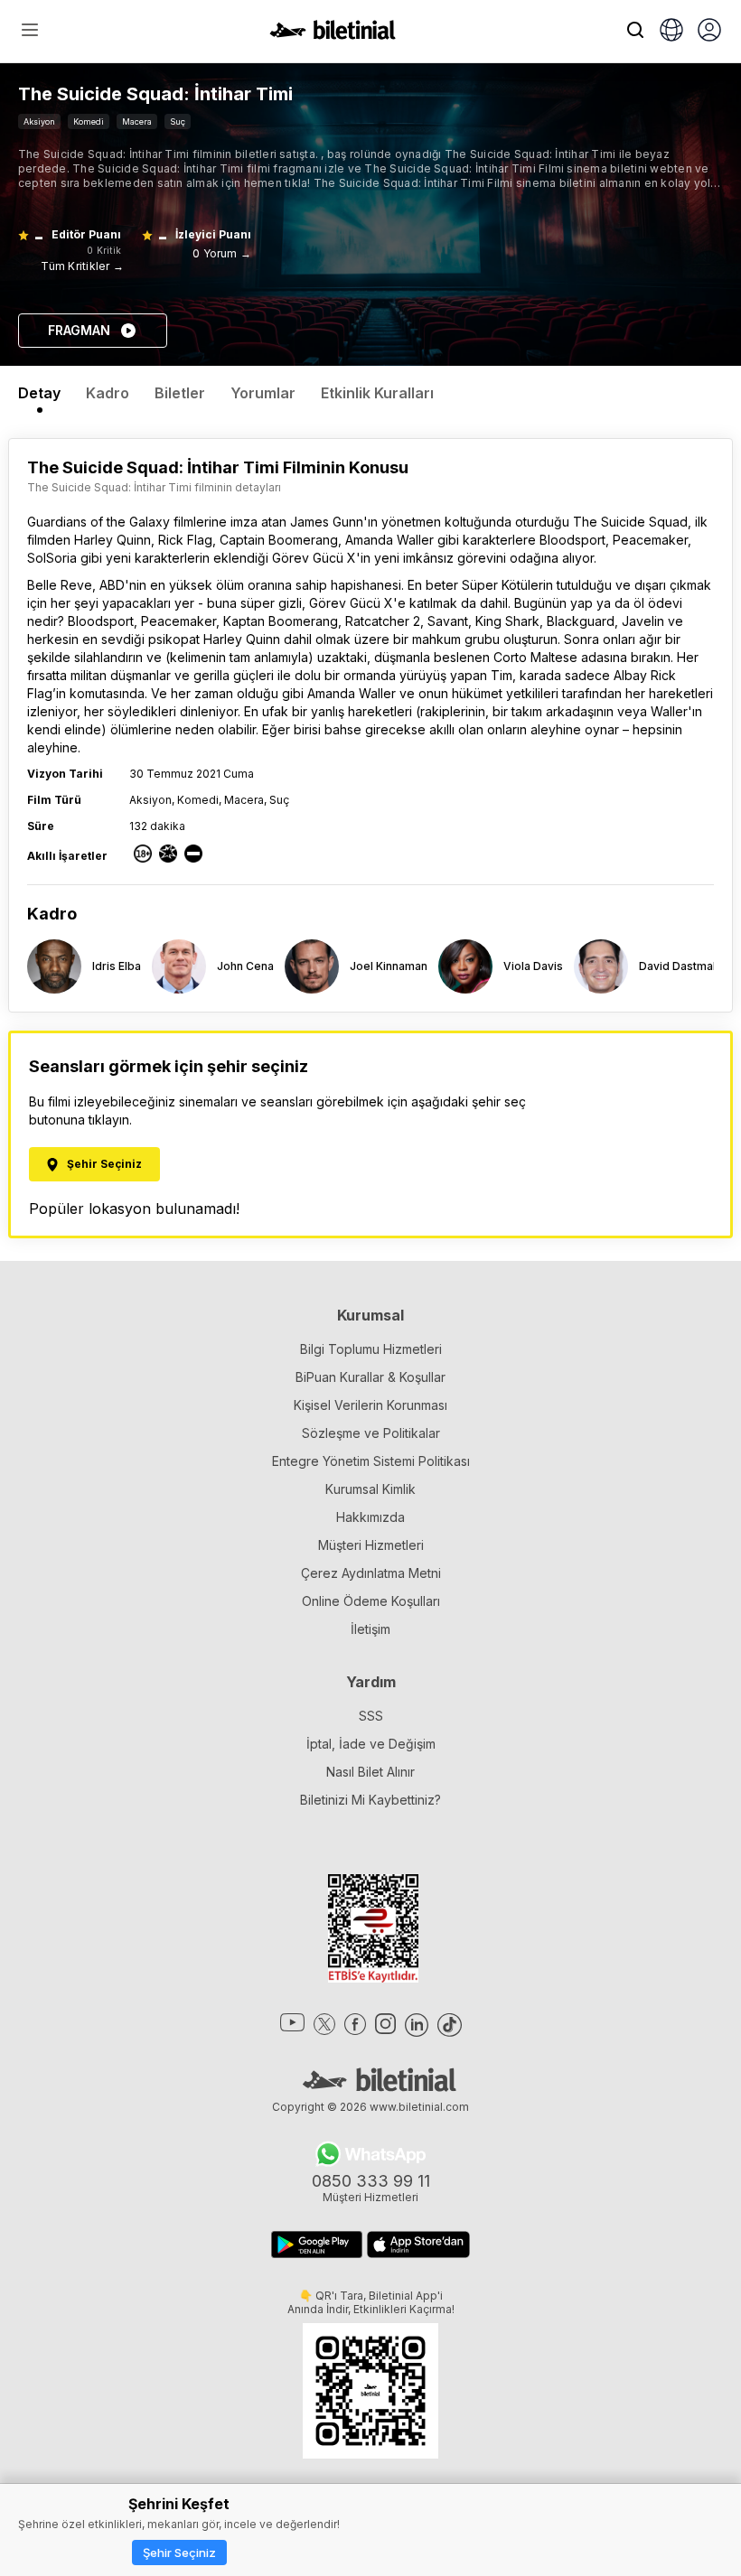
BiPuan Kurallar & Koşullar (370, 1377)
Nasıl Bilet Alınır (370, 1772)
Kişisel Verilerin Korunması (370, 1405)
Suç (178, 121)
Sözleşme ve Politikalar (371, 1433)
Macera (137, 121)
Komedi (89, 121)
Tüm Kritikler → (82, 266)
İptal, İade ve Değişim (371, 1744)
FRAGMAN (79, 330)
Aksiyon (39, 121)
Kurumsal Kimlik (370, 1489)
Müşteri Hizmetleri (371, 1545)
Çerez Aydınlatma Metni (371, 1573)
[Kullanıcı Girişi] (709, 32)
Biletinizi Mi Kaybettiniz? (370, 1800)
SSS (371, 1716)
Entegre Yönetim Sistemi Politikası (371, 1461)
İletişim (370, 1629)
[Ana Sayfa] (333, 34)
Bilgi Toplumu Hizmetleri (371, 1349)
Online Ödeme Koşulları (371, 1601)
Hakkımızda (370, 1517)
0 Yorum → (222, 253)
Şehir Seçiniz (179, 2553)
